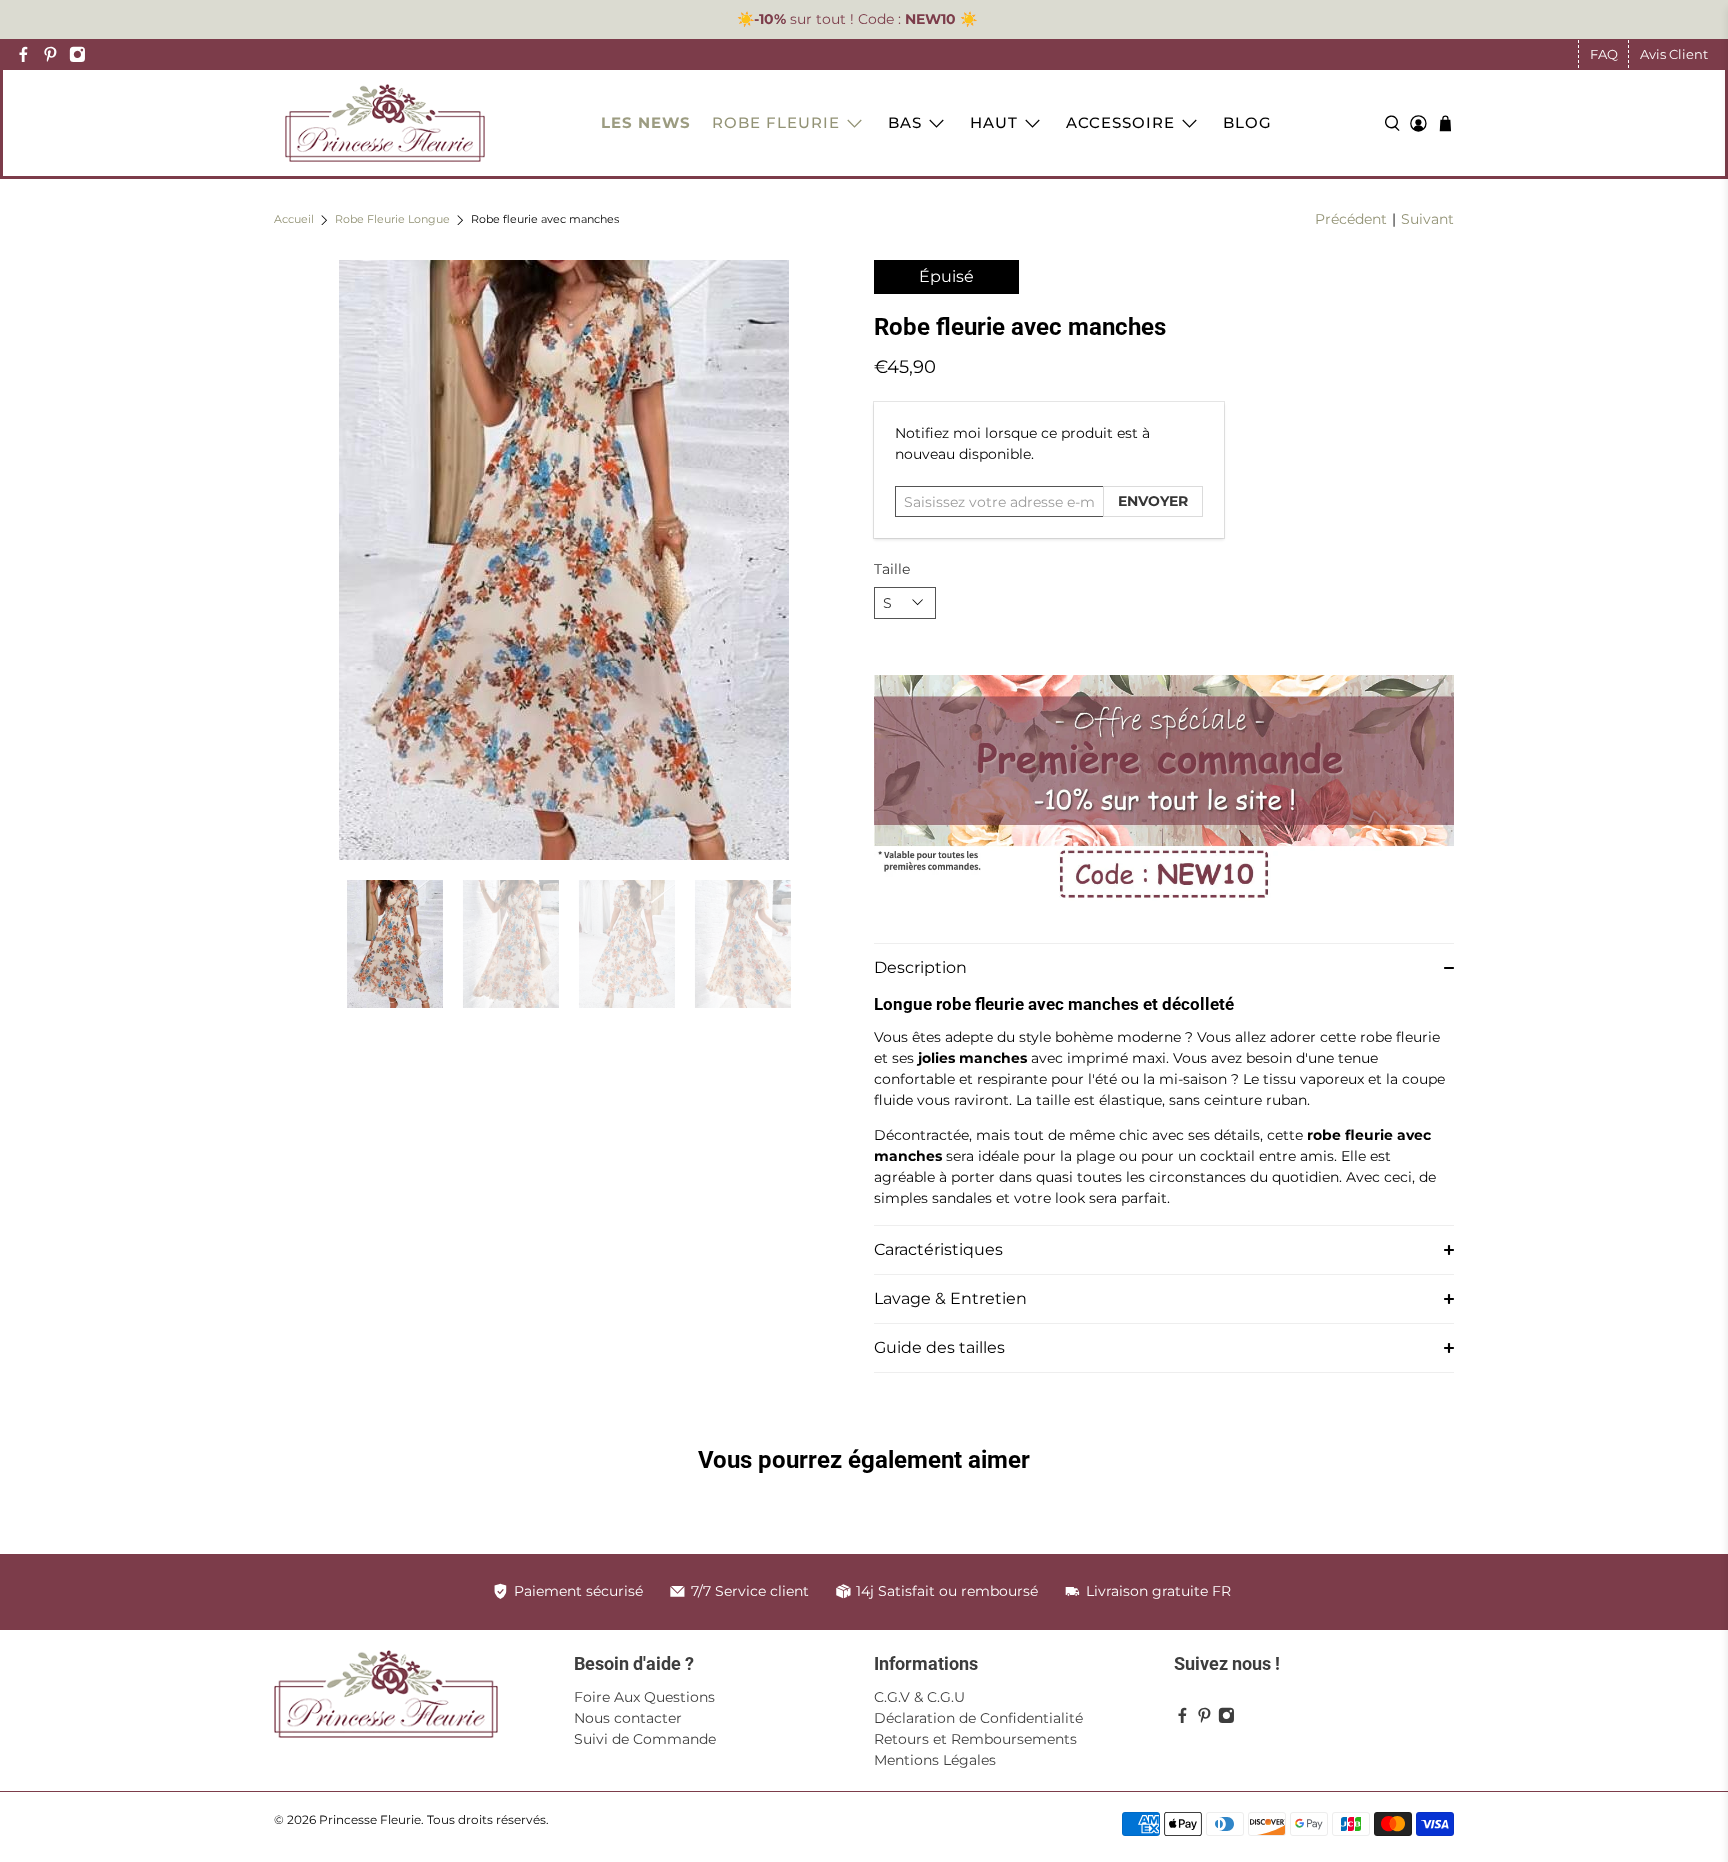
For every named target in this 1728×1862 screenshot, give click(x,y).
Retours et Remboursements (975, 1739)
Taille (892, 569)
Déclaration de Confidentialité (978, 1718)
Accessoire (1120, 122)
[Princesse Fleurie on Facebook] (23, 54)
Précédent (1351, 219)
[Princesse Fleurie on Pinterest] (50, 54)
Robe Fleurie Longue (392, 220)
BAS (905, 122)
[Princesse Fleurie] (385, 123)
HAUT (994, 122)
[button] (1164, 967)
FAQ (1604, 54)
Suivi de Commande (645, 1739)
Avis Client (1674, 54)
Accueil (294, 220)
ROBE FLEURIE (776, 122)
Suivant (1427, 219)
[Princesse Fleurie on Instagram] (77, 54)
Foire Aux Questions (644, 1697)
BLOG (1247, 122)
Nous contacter (628, 1718)
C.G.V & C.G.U (919, 1697)
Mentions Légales (935, 1760)
